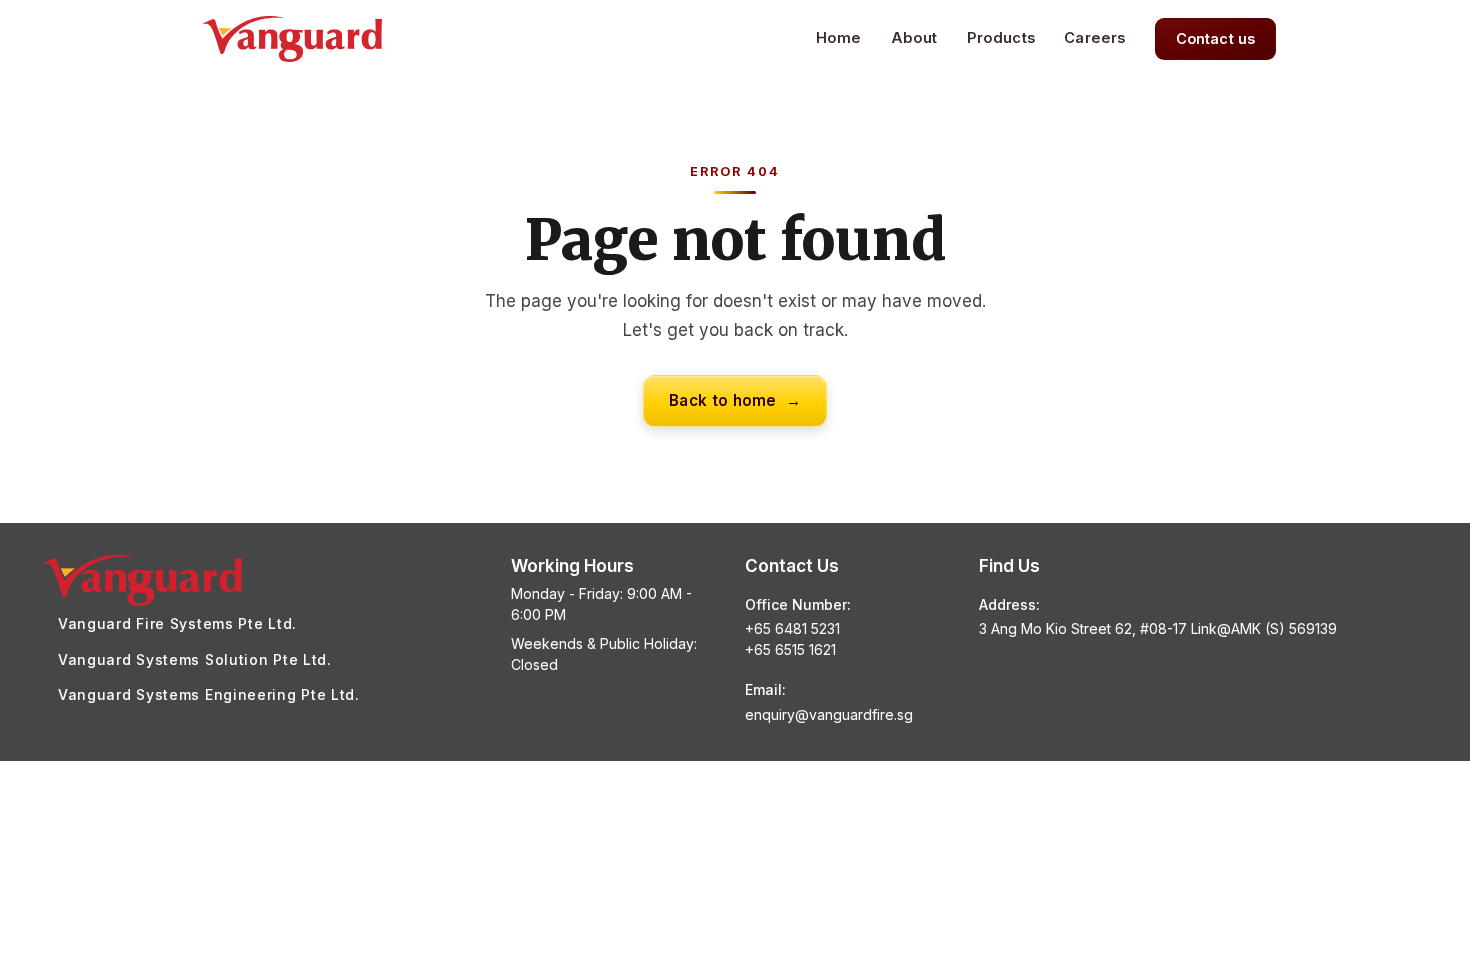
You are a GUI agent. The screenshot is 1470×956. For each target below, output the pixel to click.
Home (839, 38)
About (914, 38)
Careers (1094, 38)
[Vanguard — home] (292, 39)
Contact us (1215, 38)
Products (1001, 38)
